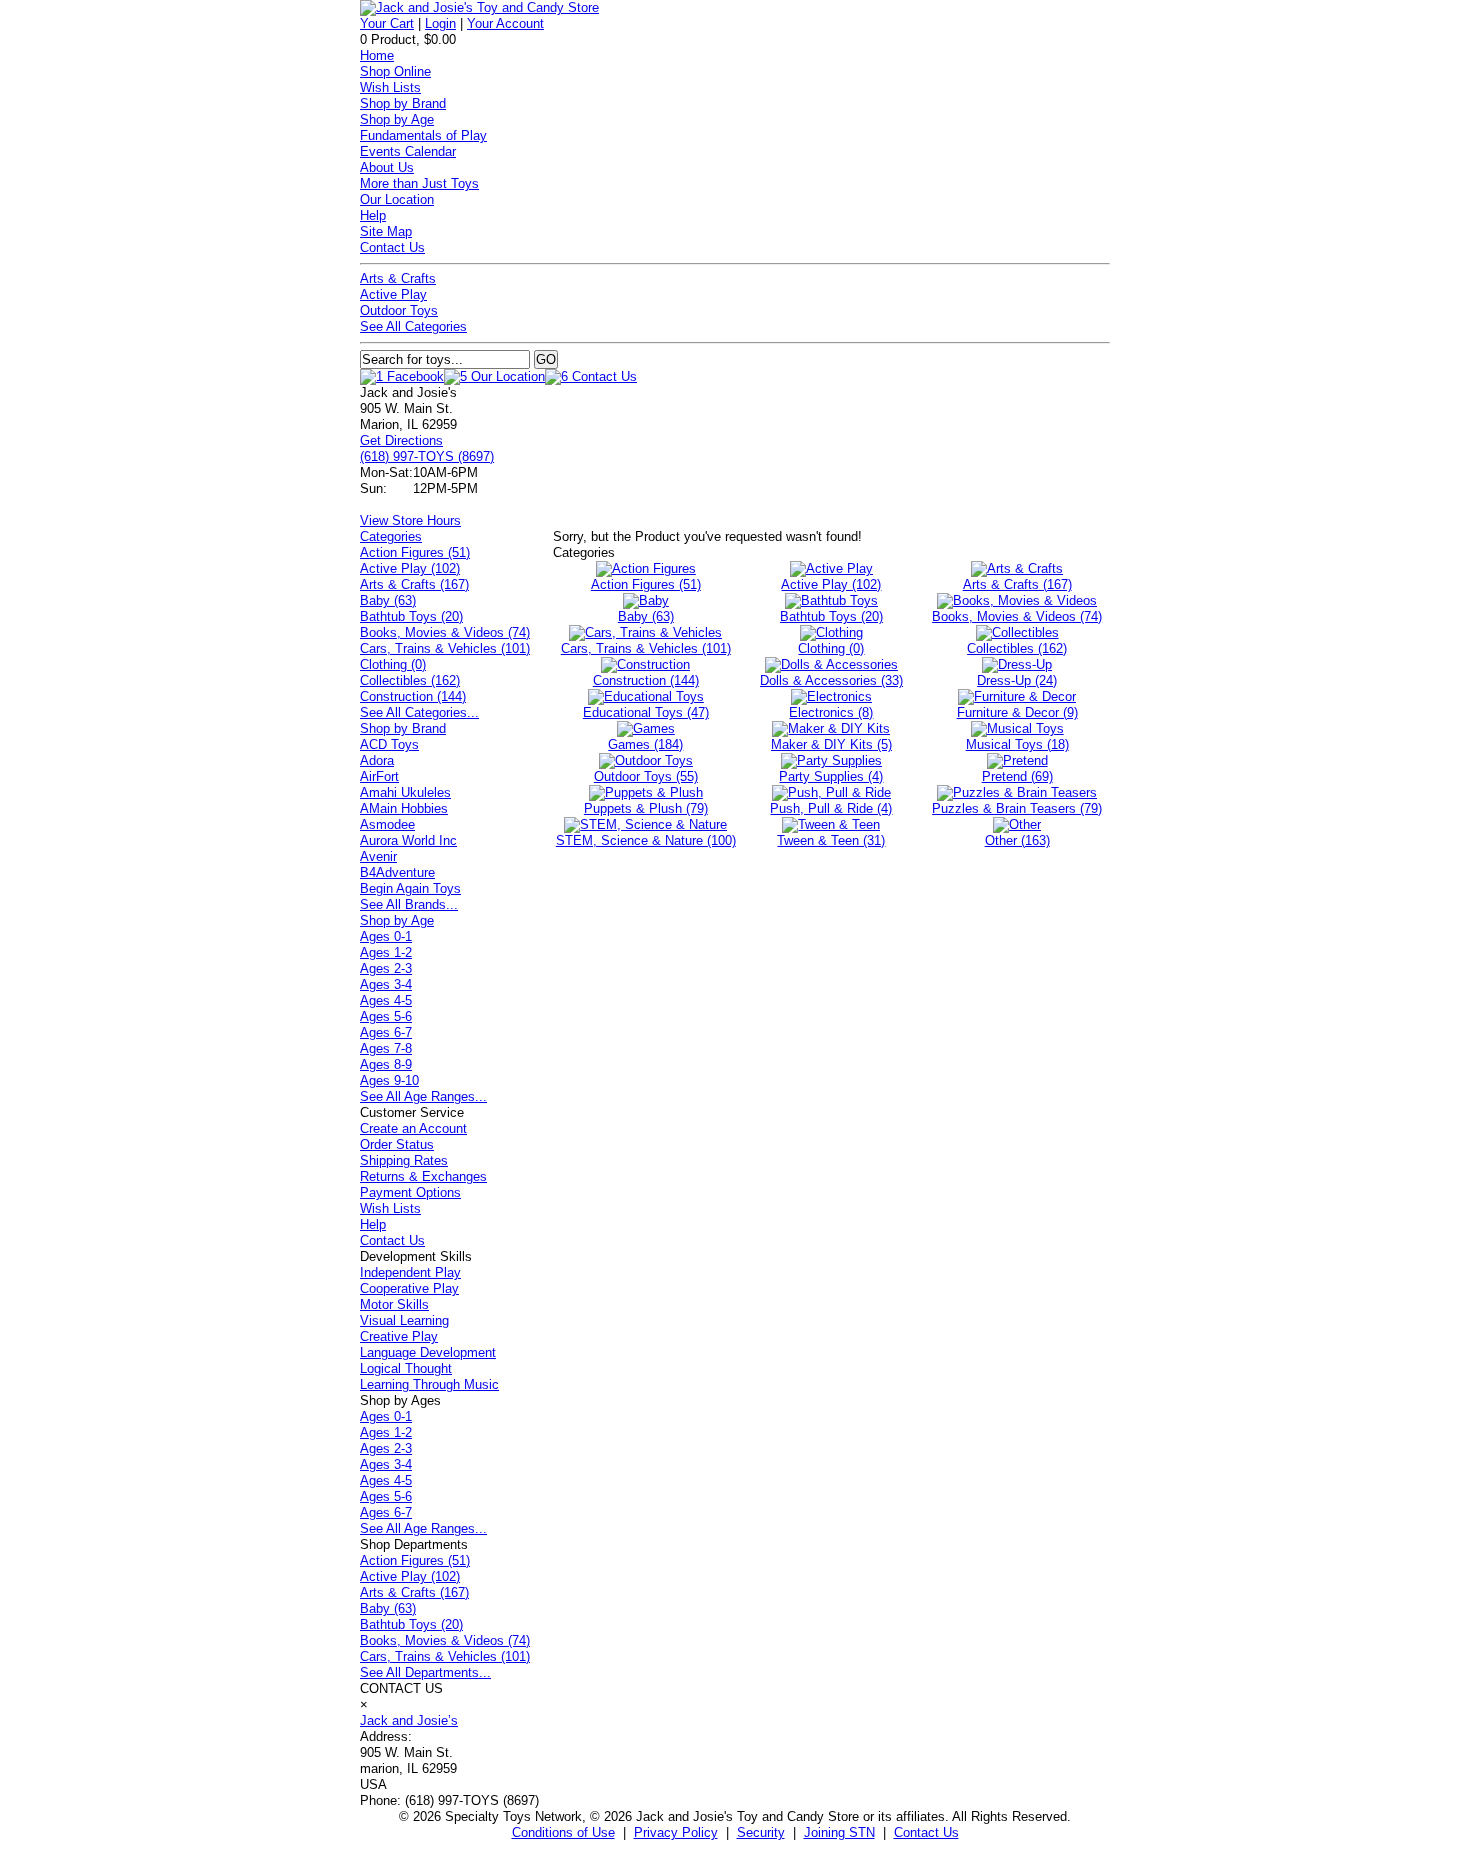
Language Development (428, 1352)
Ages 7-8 (386, 1048)
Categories (391, 536)
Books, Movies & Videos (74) (445, 632)
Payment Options (410, 1192)
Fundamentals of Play (423, 135)
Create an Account (413, 1128)
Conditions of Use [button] (563, 1832)
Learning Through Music (429, 1384)
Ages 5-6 (386, 1016)
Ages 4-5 (386, 1000)
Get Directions (401, 440)
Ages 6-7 (386, 1032)
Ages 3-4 (386, 984)
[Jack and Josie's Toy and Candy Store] (479, 7)
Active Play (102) (410, 568)
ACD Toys (389, 744)
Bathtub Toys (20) (411, 616)
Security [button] (761, 1832)
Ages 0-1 (386, 936)
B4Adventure (397, 872)
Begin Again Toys (410, 888)
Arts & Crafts (398, 278)
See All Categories (413, 326)
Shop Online (395, 71)
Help (373, 215)
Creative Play (399, 1336)
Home (377, 55)
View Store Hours (410, 520)
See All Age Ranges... (423, 1096)
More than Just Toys (419, 183)
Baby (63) (388, 600)
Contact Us (392, 247)
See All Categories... (419, 712)
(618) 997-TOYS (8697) (427, 456)
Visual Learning (404, 1320)
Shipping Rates (404, 1160)
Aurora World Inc (408, 840)
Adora (377, 760)
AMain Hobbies (404, 808)
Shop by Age (397, 119)
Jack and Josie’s (409, 1720)
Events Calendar (408, 151)
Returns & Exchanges (423, 1176)
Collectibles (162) (410, 680)
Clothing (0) (393, 664)
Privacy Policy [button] (676, 1832)
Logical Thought (406, 1368)
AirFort (379, 776)
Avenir (378, 856)
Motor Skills (394, 1304)
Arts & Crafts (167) (414, 584)
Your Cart (387, 23)
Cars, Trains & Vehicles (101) (445, 648)
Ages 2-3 (386, 968)
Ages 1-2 (386, 952)
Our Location (397, 199)
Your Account (505, 23)
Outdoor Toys (399, 310)
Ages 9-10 (389, 1080)
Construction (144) (413, 696)
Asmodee (387, 824)
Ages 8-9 (386, 1064)
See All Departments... (425, 1672)
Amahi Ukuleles (405, 792)
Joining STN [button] (839, 1832)
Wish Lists (390, 87)
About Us (387, 167)
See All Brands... (409, 904)
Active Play (393, 294)
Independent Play (410, 1272)
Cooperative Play (409, 1288)
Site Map (386, 231)
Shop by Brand (403, 103)
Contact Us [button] (926, 1832)
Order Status (397, 1144)
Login (440, 23)
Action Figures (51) (415, 552)
